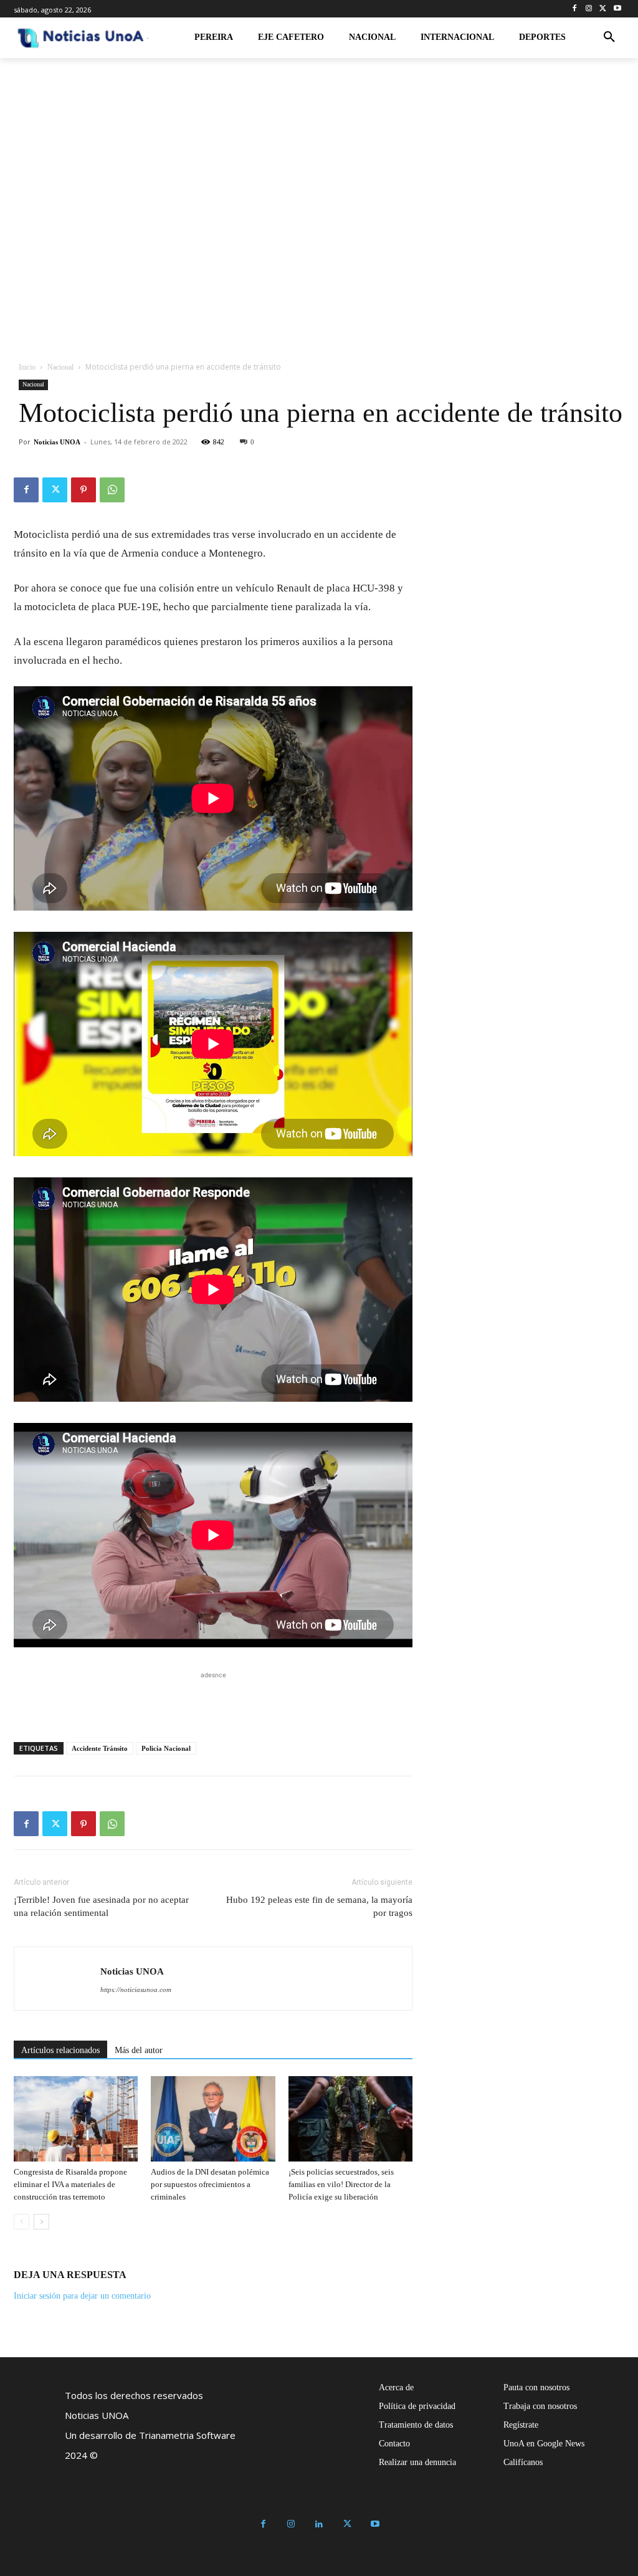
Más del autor (139, 2050)
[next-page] (41, 2222)
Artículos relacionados (60, 2050)
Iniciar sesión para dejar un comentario (82, 2296)
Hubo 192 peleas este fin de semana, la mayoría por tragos (319, 1906)
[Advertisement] (213, 1700)
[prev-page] (21, 2222)
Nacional (60, 367)
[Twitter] (603, 9)
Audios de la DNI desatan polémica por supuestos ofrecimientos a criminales (210, 2184)
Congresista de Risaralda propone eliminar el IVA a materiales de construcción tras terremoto (70, 2184)
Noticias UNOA (57, 442)
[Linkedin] (319, 2525)
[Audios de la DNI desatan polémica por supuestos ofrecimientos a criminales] (213, 2119)
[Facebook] (575, 9)
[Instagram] (589, 9)
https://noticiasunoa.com (136, 1989)
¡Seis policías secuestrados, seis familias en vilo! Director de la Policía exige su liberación (341, 2184)
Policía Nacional (166, 1748)
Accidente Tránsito (100, 1748)
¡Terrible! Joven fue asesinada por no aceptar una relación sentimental (101, 1906)
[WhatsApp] (112, 490)
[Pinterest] (83, 490)
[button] (609, 37)
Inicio (27, 367)
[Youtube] (617, 9)
